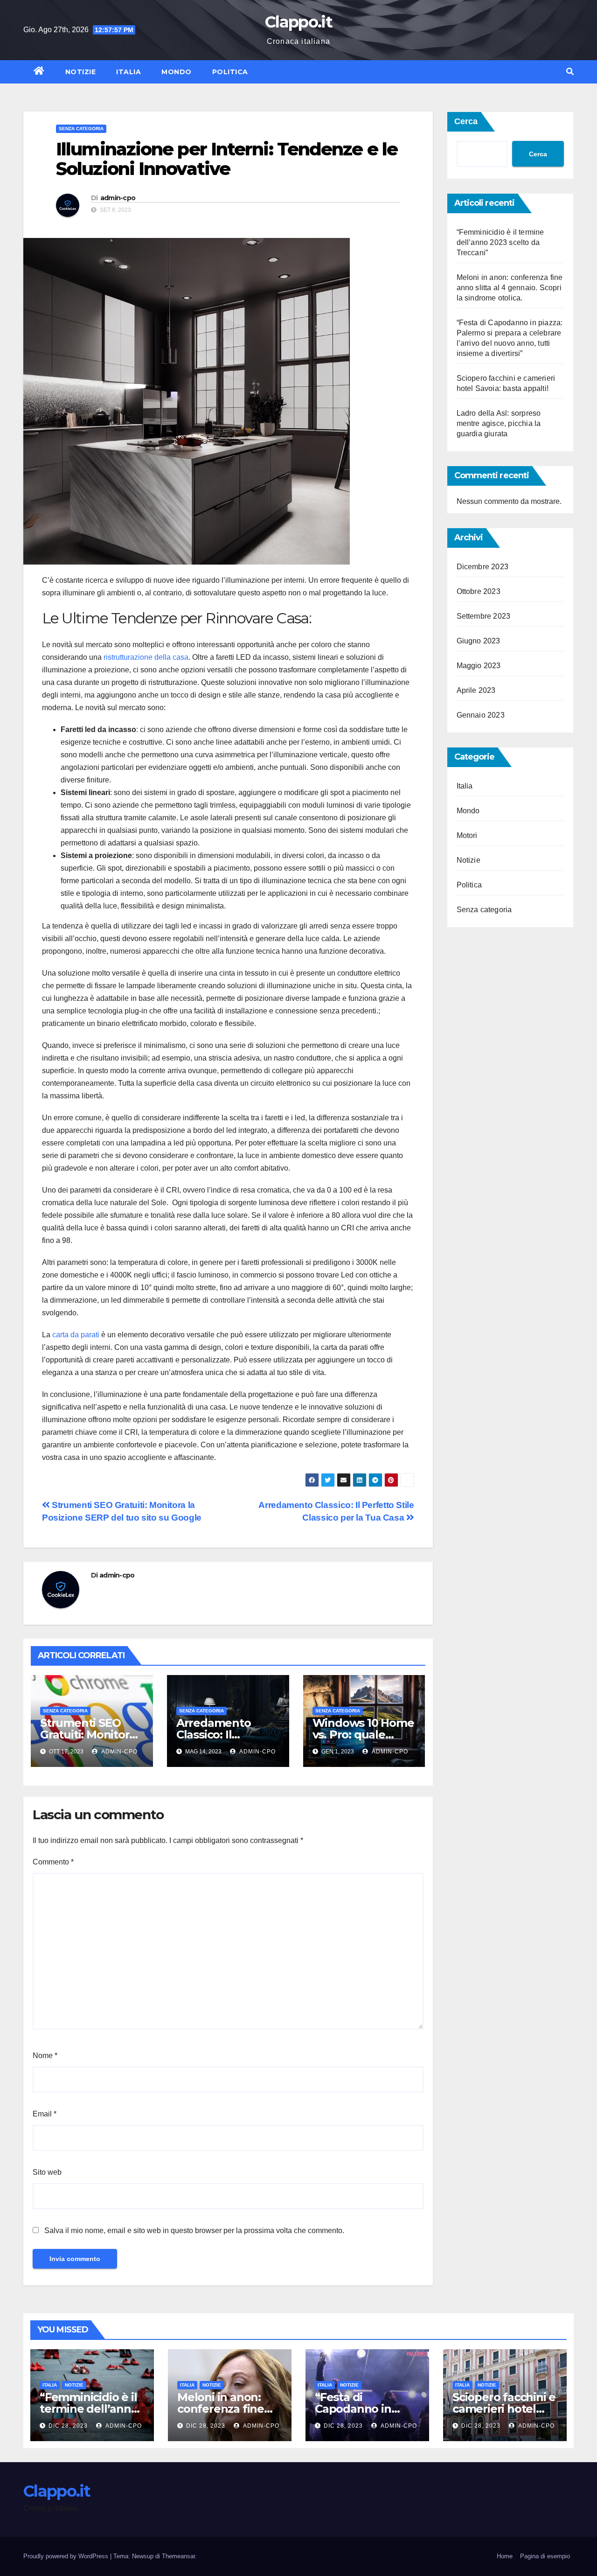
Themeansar (178, 2556)
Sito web (47, 2172)
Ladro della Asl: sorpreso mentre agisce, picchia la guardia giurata (499, 423)
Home (505, 2556)
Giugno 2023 (479, 641)
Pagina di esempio (545, 2556)
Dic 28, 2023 (68, 2426)
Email (45, 2114)
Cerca (466, 121)
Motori (467, 835)
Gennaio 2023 (481, 715)
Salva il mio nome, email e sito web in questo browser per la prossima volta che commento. (194, 2230)
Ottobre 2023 (479, 591)
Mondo (177, 72)
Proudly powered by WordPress (67, 2556)
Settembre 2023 (484, 616)
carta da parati (76, 1335)
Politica (230, 72)
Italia (128, 72)
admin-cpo (118, 198)
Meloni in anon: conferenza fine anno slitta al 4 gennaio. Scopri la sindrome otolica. (510, 288)
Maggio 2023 (479, 666)
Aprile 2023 (476, 690)
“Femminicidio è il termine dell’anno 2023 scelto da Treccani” (500, 242)
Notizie (81, 72)
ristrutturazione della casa (146, 657)
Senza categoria (81, 129)
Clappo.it (298, 22)
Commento (53, 1862)
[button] (570, 72)
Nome (45, 2056)
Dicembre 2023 (483, 567)
